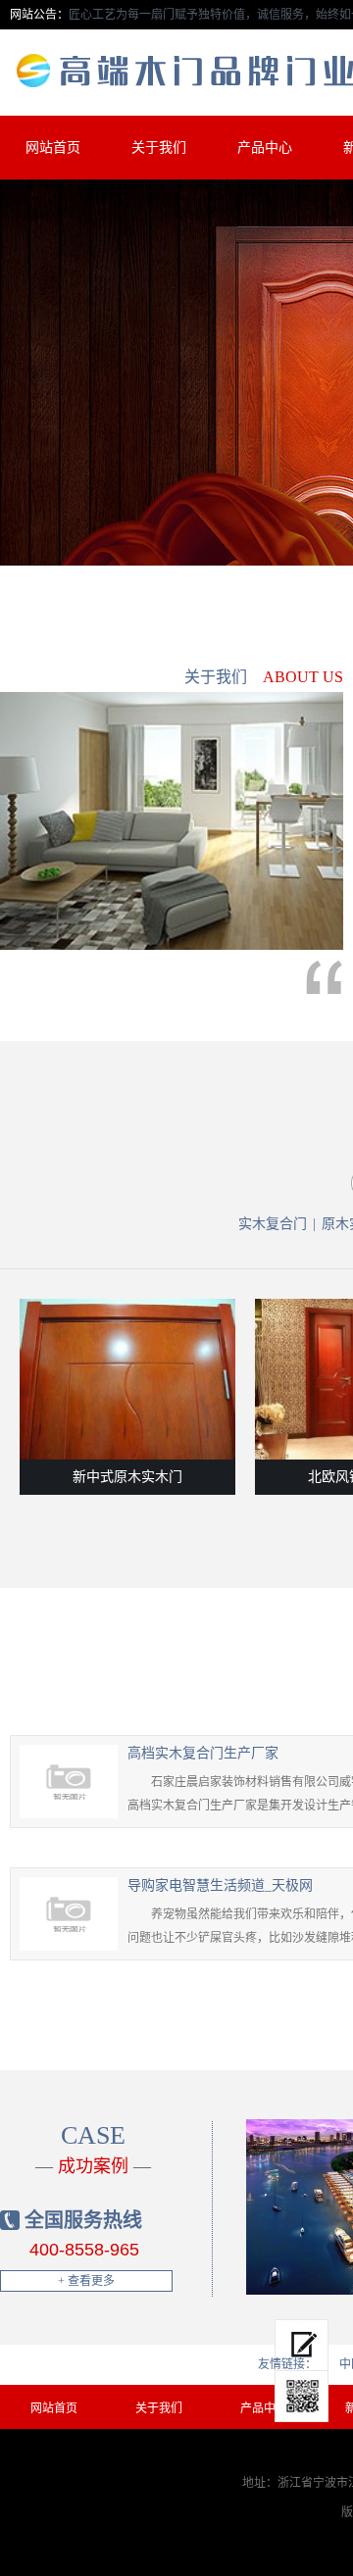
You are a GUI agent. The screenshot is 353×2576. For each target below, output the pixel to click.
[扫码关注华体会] (302, 2397)
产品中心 (265, 148)
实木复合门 (273, 1224)
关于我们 (159, 148)
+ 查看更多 (86, 2281)
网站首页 (53, 148)
